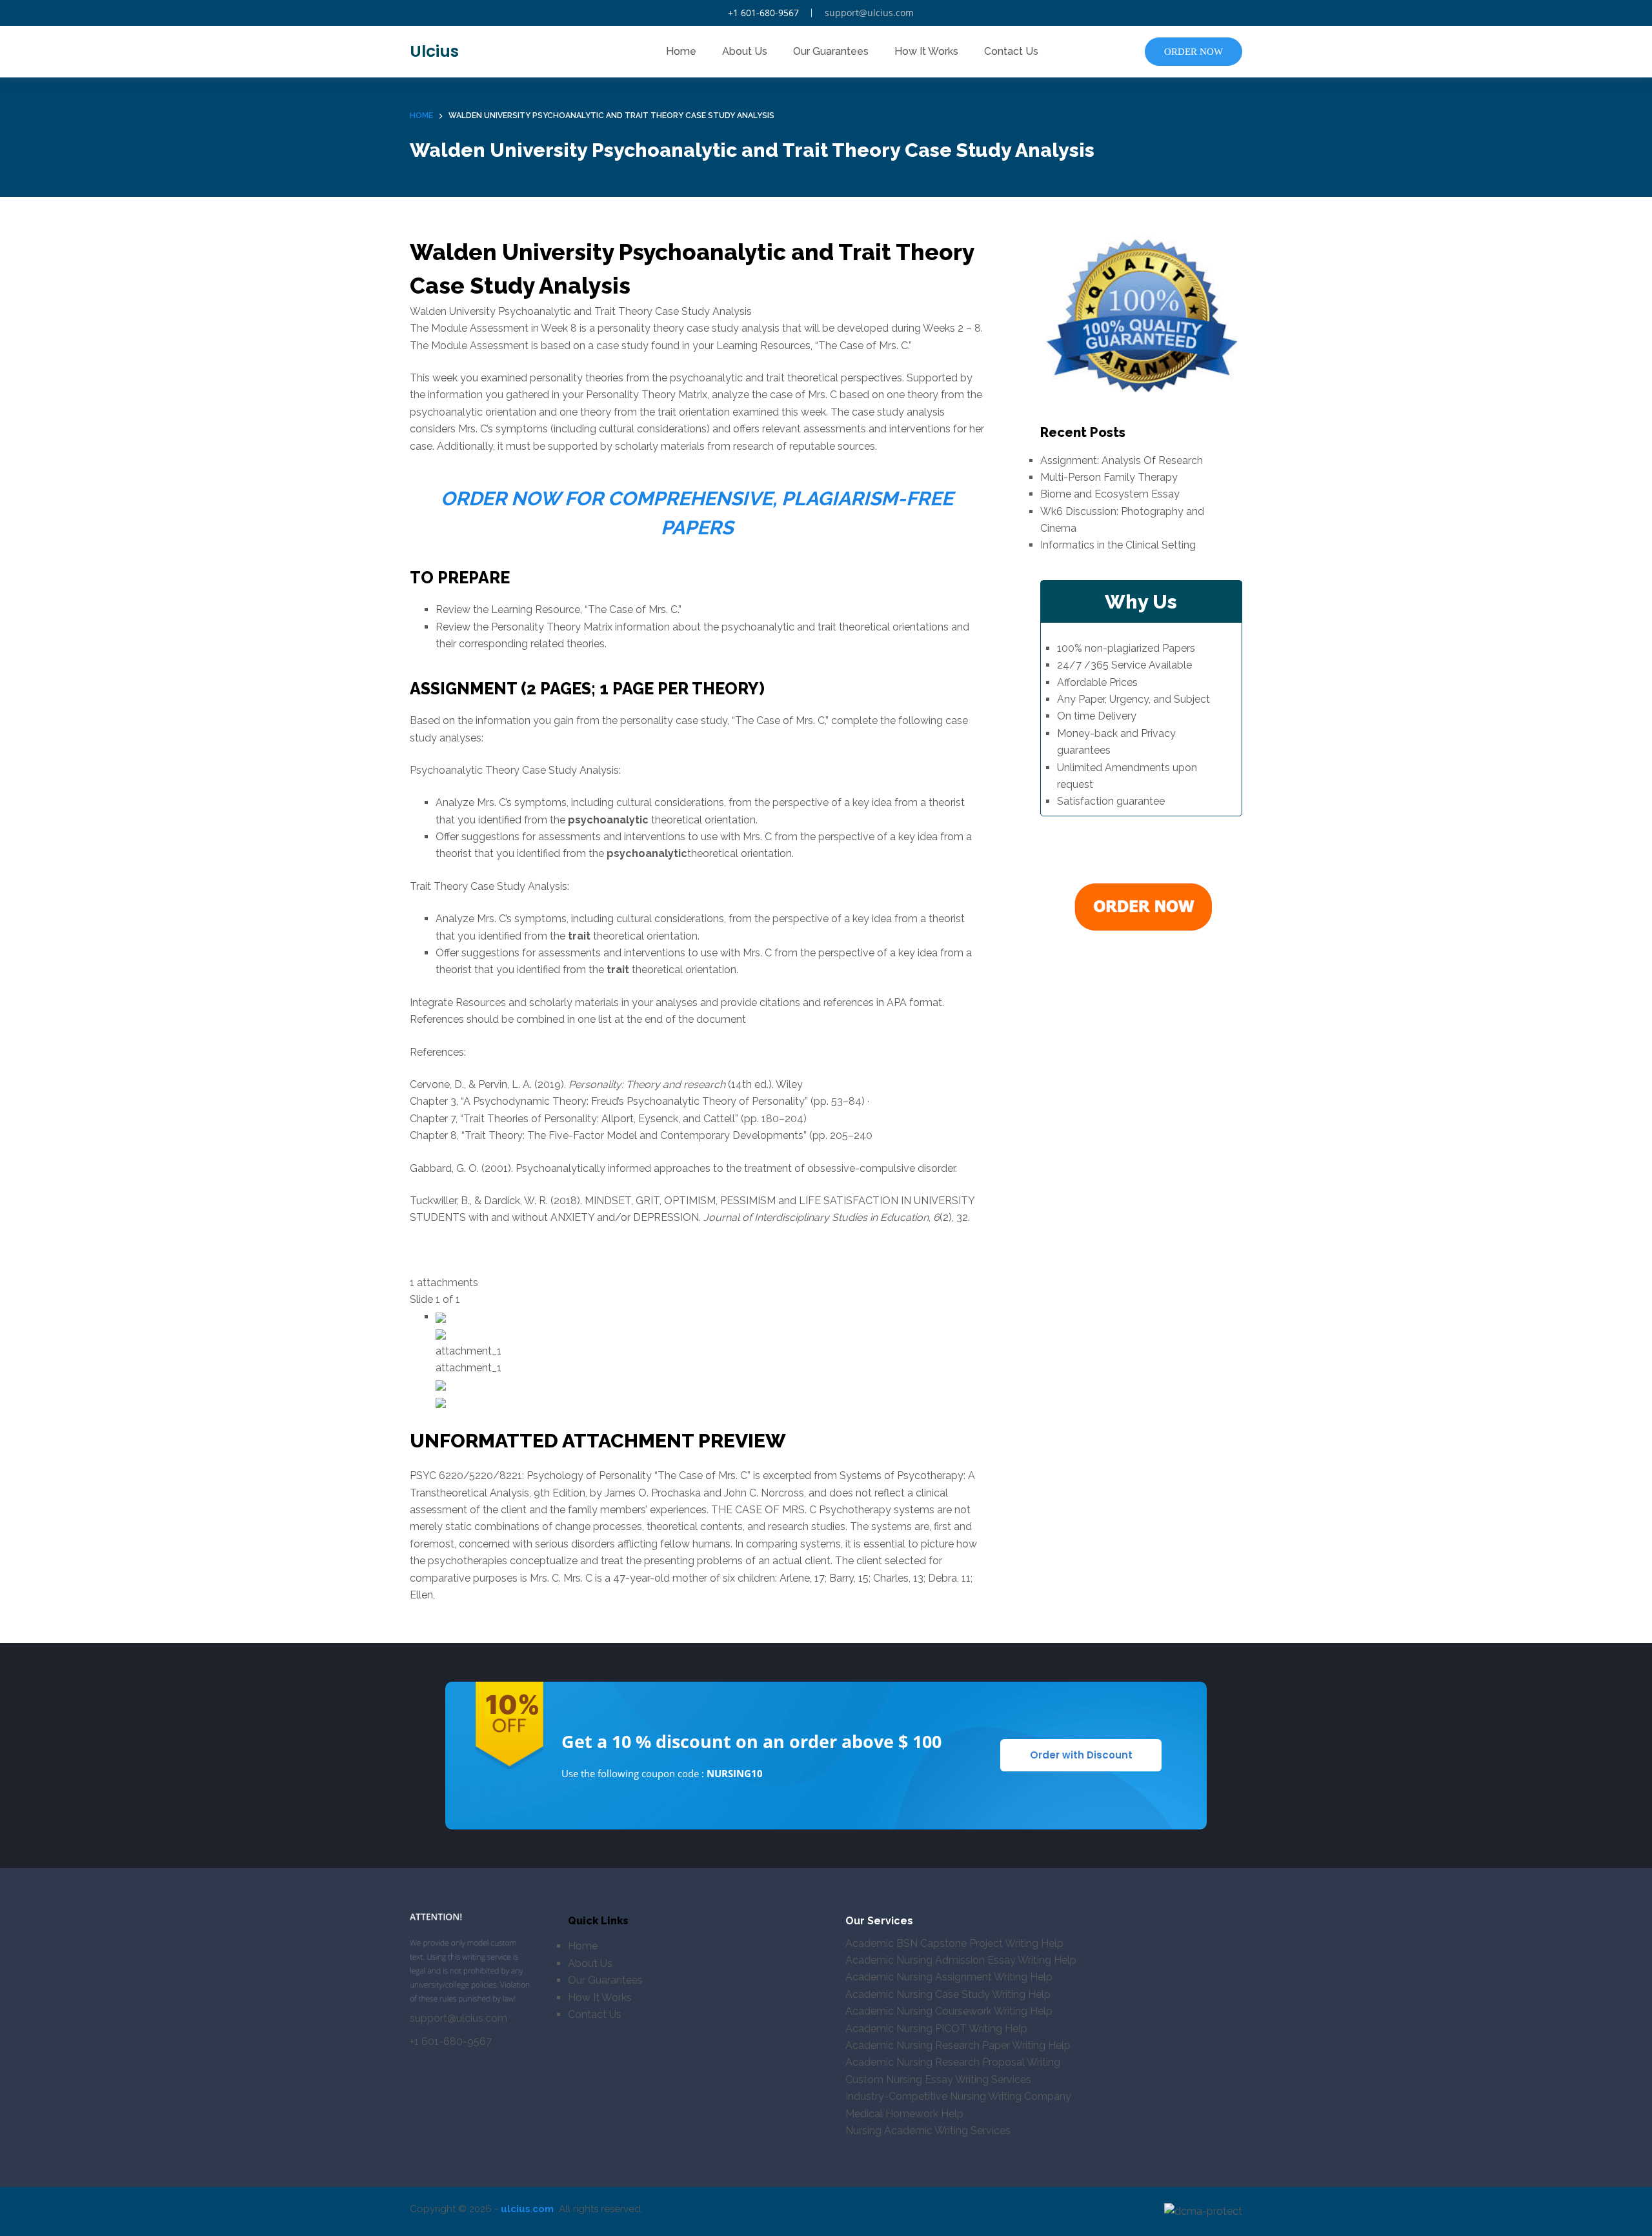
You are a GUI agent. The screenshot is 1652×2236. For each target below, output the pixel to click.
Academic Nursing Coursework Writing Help (949, 2011)
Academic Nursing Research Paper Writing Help (958, 2045)
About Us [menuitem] (745, 51)
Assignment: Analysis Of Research (1122, 460)
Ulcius (434, 51)
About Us (590, 1963)
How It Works (600, 1998)
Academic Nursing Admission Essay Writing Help (961, 1960)
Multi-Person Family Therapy (1109, 477)
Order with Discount (1081, 1755)
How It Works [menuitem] (926, 51)
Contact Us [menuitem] (1011, 51)
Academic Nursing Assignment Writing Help (949, 1977)
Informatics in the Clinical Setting (1118, 545)
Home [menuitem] (681, 51)
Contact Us (595, 2014)
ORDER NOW (1194, 52)
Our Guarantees (605, 1980)
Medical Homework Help (904, 2114)
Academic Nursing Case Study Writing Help (948, 1994)
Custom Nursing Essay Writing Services (938, 2080)
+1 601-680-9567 (763, 13)
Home (583, 1946)
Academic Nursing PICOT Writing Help (936, 2029)
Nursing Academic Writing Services (928, 2130)
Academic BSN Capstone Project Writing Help (954, 1943)
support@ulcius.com (869, 13)
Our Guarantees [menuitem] (831, 51)
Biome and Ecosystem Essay (1110, 494)
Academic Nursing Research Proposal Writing (953, 2062)
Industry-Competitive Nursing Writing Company (958, 2096)
